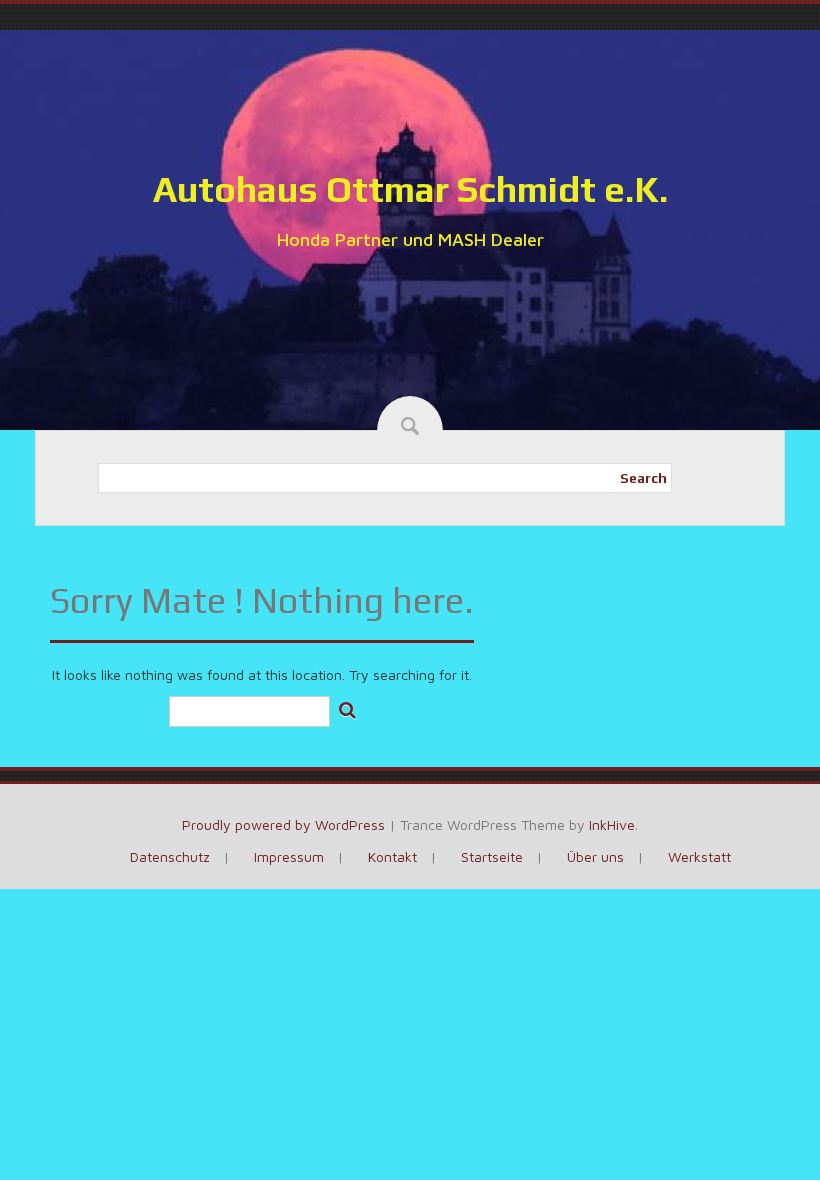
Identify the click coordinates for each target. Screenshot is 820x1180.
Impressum (289, 856)
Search (643, 478)
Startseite (492, 856)
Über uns (595, 856)
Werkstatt (699, 856)
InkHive (612, 824)
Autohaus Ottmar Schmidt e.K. (410, 189)
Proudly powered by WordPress (283, 824)
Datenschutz (170, 856)
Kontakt (392, 856)
